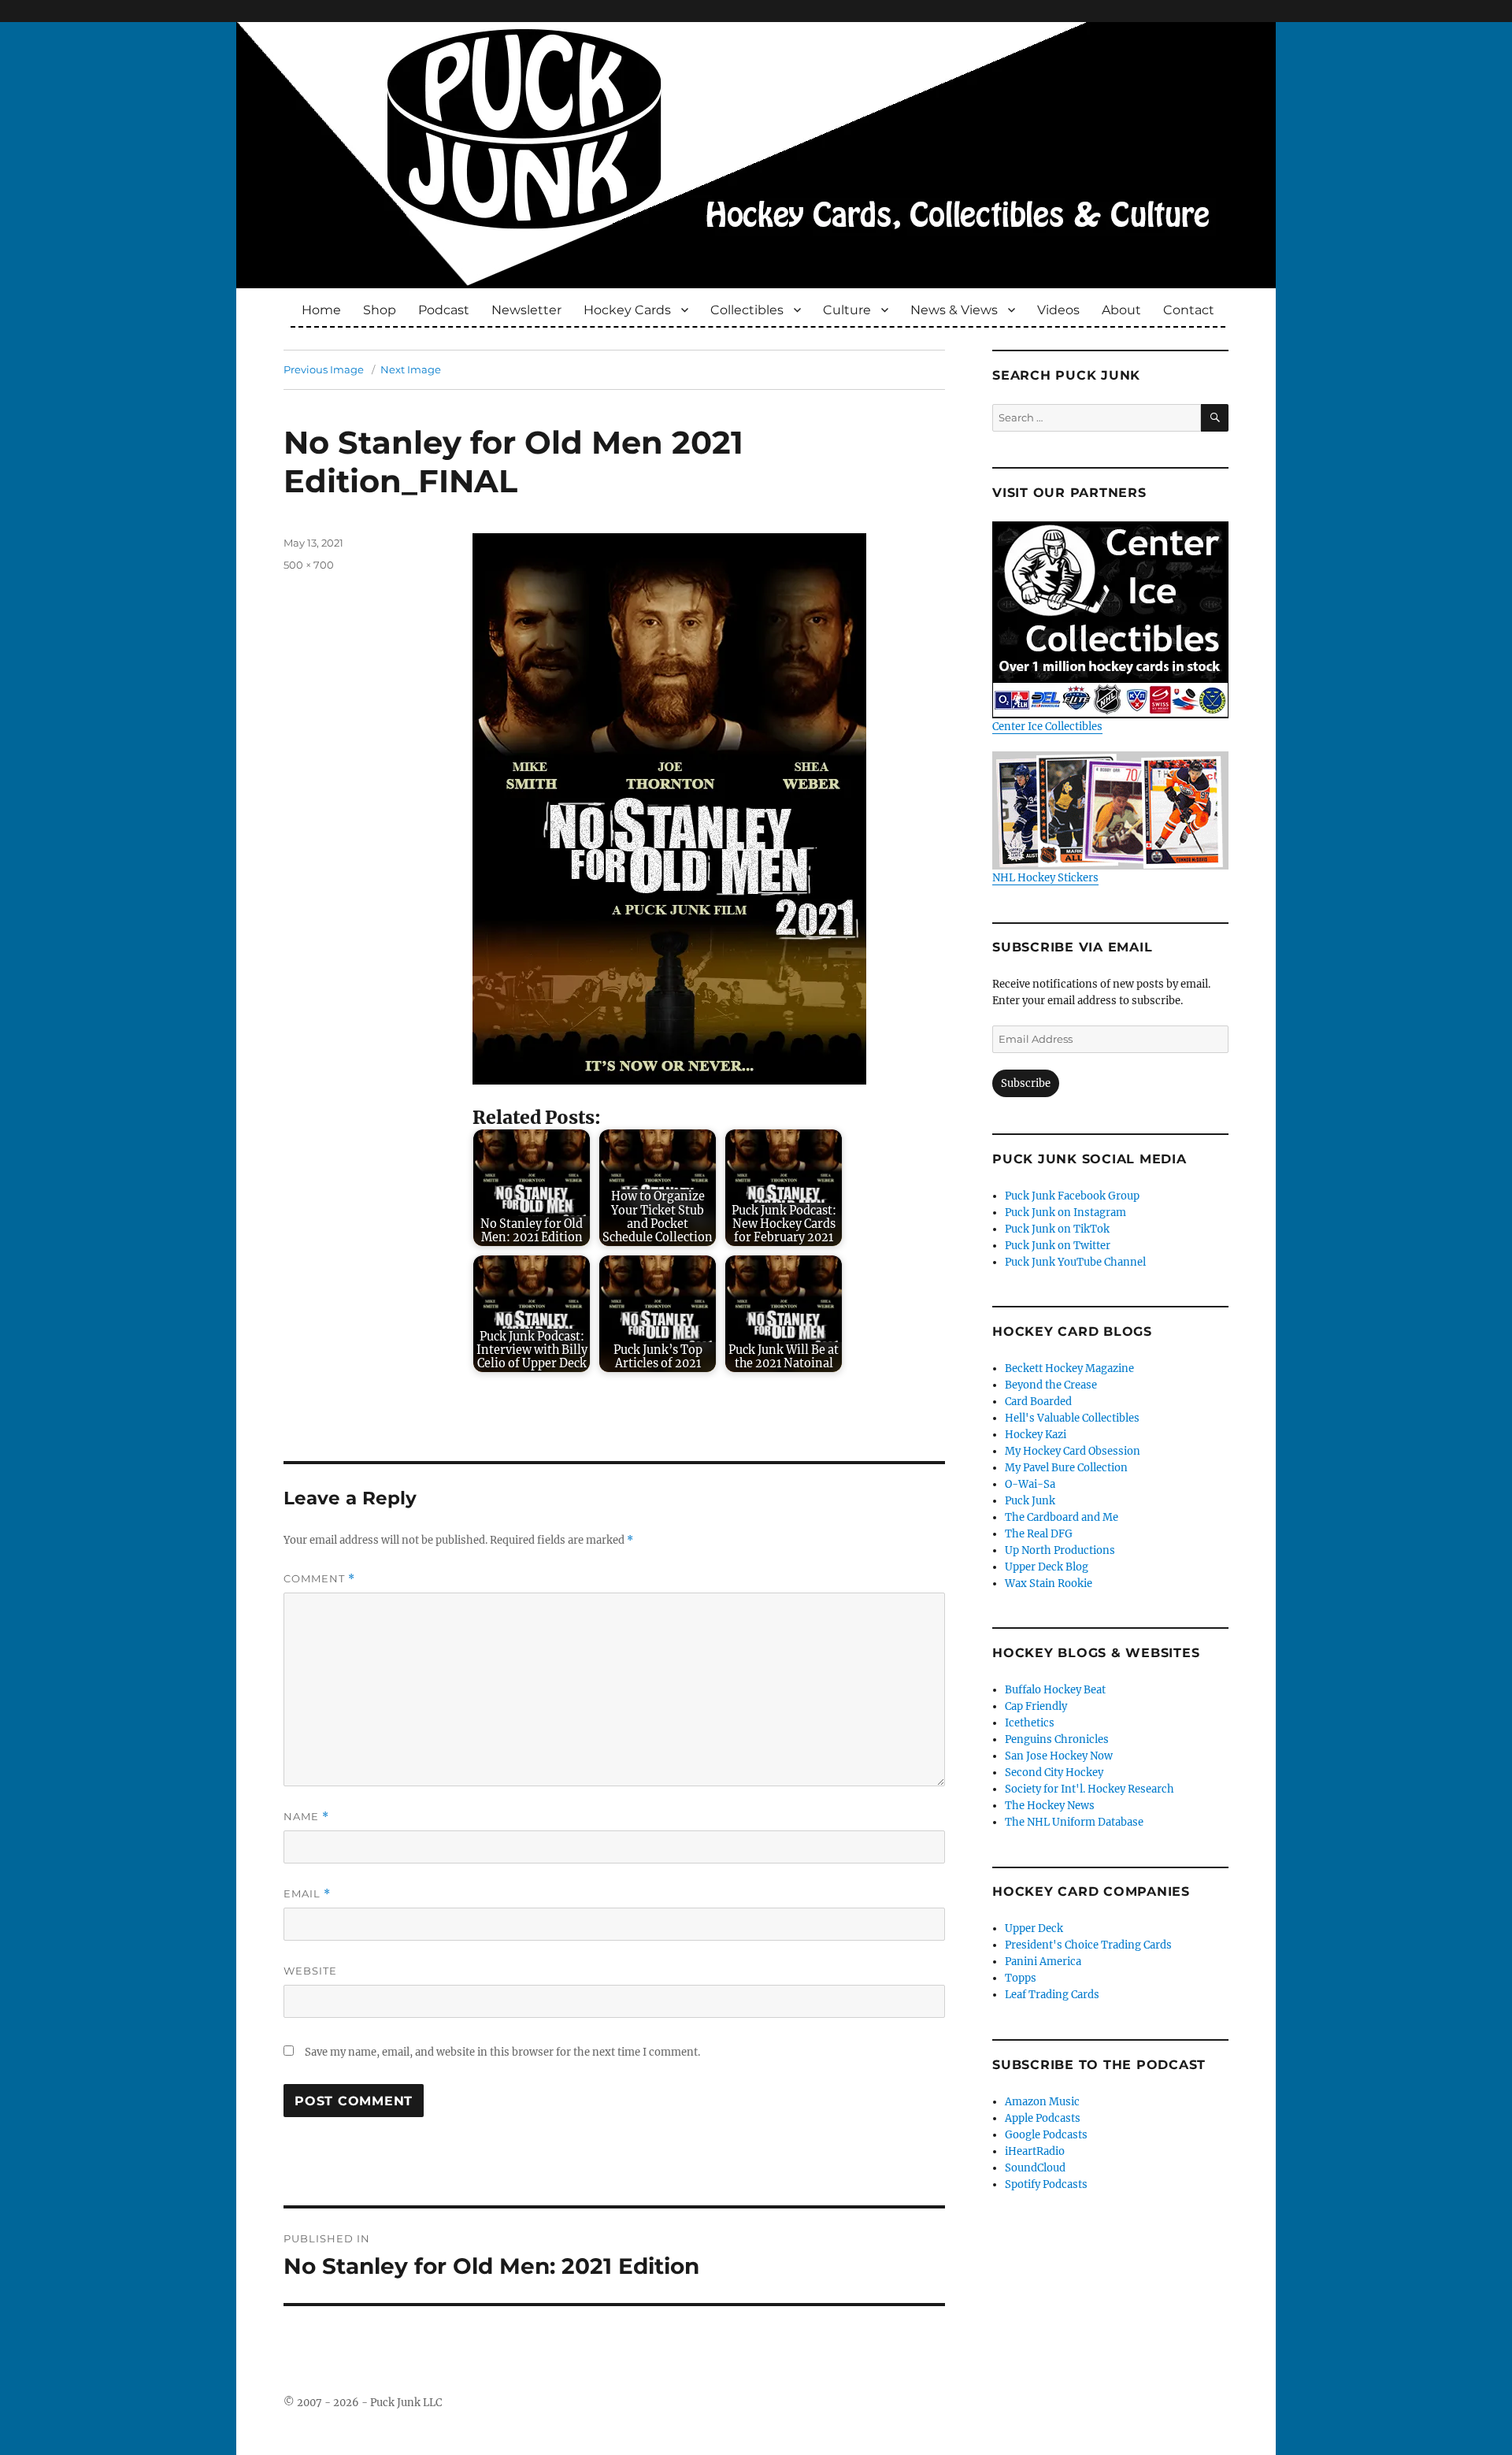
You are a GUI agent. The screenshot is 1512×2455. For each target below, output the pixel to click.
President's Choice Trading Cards (1088, 1945)
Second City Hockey (1054, 1773)
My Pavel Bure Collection (1066, 1468)
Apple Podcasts (1043, 2118)
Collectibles (747, 310)
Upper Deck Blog (1047, 1567)
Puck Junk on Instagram (1065, 1213)
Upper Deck (1034, 1928)
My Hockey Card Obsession (1073, 1451)
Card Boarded (1038, 1402)
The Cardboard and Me (1062, 1517)
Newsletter (526, 310)
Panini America (1043, 1962)
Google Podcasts (1046, 2135)
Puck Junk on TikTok (1057, 1229)
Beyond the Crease (1051, 1385)
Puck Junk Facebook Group (1072, 1196)
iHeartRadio (1035, 2151)
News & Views (954, 310)
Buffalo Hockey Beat (1055, 1690)
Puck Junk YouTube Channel (1075, 1262)
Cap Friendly (1036, 1706)
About (1121, 310)
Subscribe (1026, 1083)
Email (307, 1894)
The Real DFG (1039, 1534)
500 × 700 (309, 565)
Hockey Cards (627, 310)
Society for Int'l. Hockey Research (1090, 1789)
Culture (847, 310)
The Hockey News (1050, 1806)
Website (310, 1971)
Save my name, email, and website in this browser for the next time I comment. (502, 2052)
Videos (1058, 310)
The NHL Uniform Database (1074, 1822)
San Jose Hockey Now (1059, 1756)
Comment (319, 1579)
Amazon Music (1042, 2102)
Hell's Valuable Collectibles (1072, 1418)
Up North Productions (1060, 1550)
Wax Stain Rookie (1049, 1584)
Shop (380, 310)
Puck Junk (1030, 1501)
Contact (1189, 310)
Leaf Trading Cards (1052, 1995)
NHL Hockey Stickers (1045, 878)
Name (306, 1817)
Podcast (444, 310)
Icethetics (1030, 1723)
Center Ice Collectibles (1047, 727)
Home (321, 310)
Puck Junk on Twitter (1058, 1246)
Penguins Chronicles (1057, 1739)
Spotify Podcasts (1046, 2184)
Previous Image (324, 369)
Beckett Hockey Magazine (1069, 1368)
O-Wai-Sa (1030, 1484)
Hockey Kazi (1036, 1435)
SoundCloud (1035, 2168)
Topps (1021, 1978)
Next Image (411, 369)
